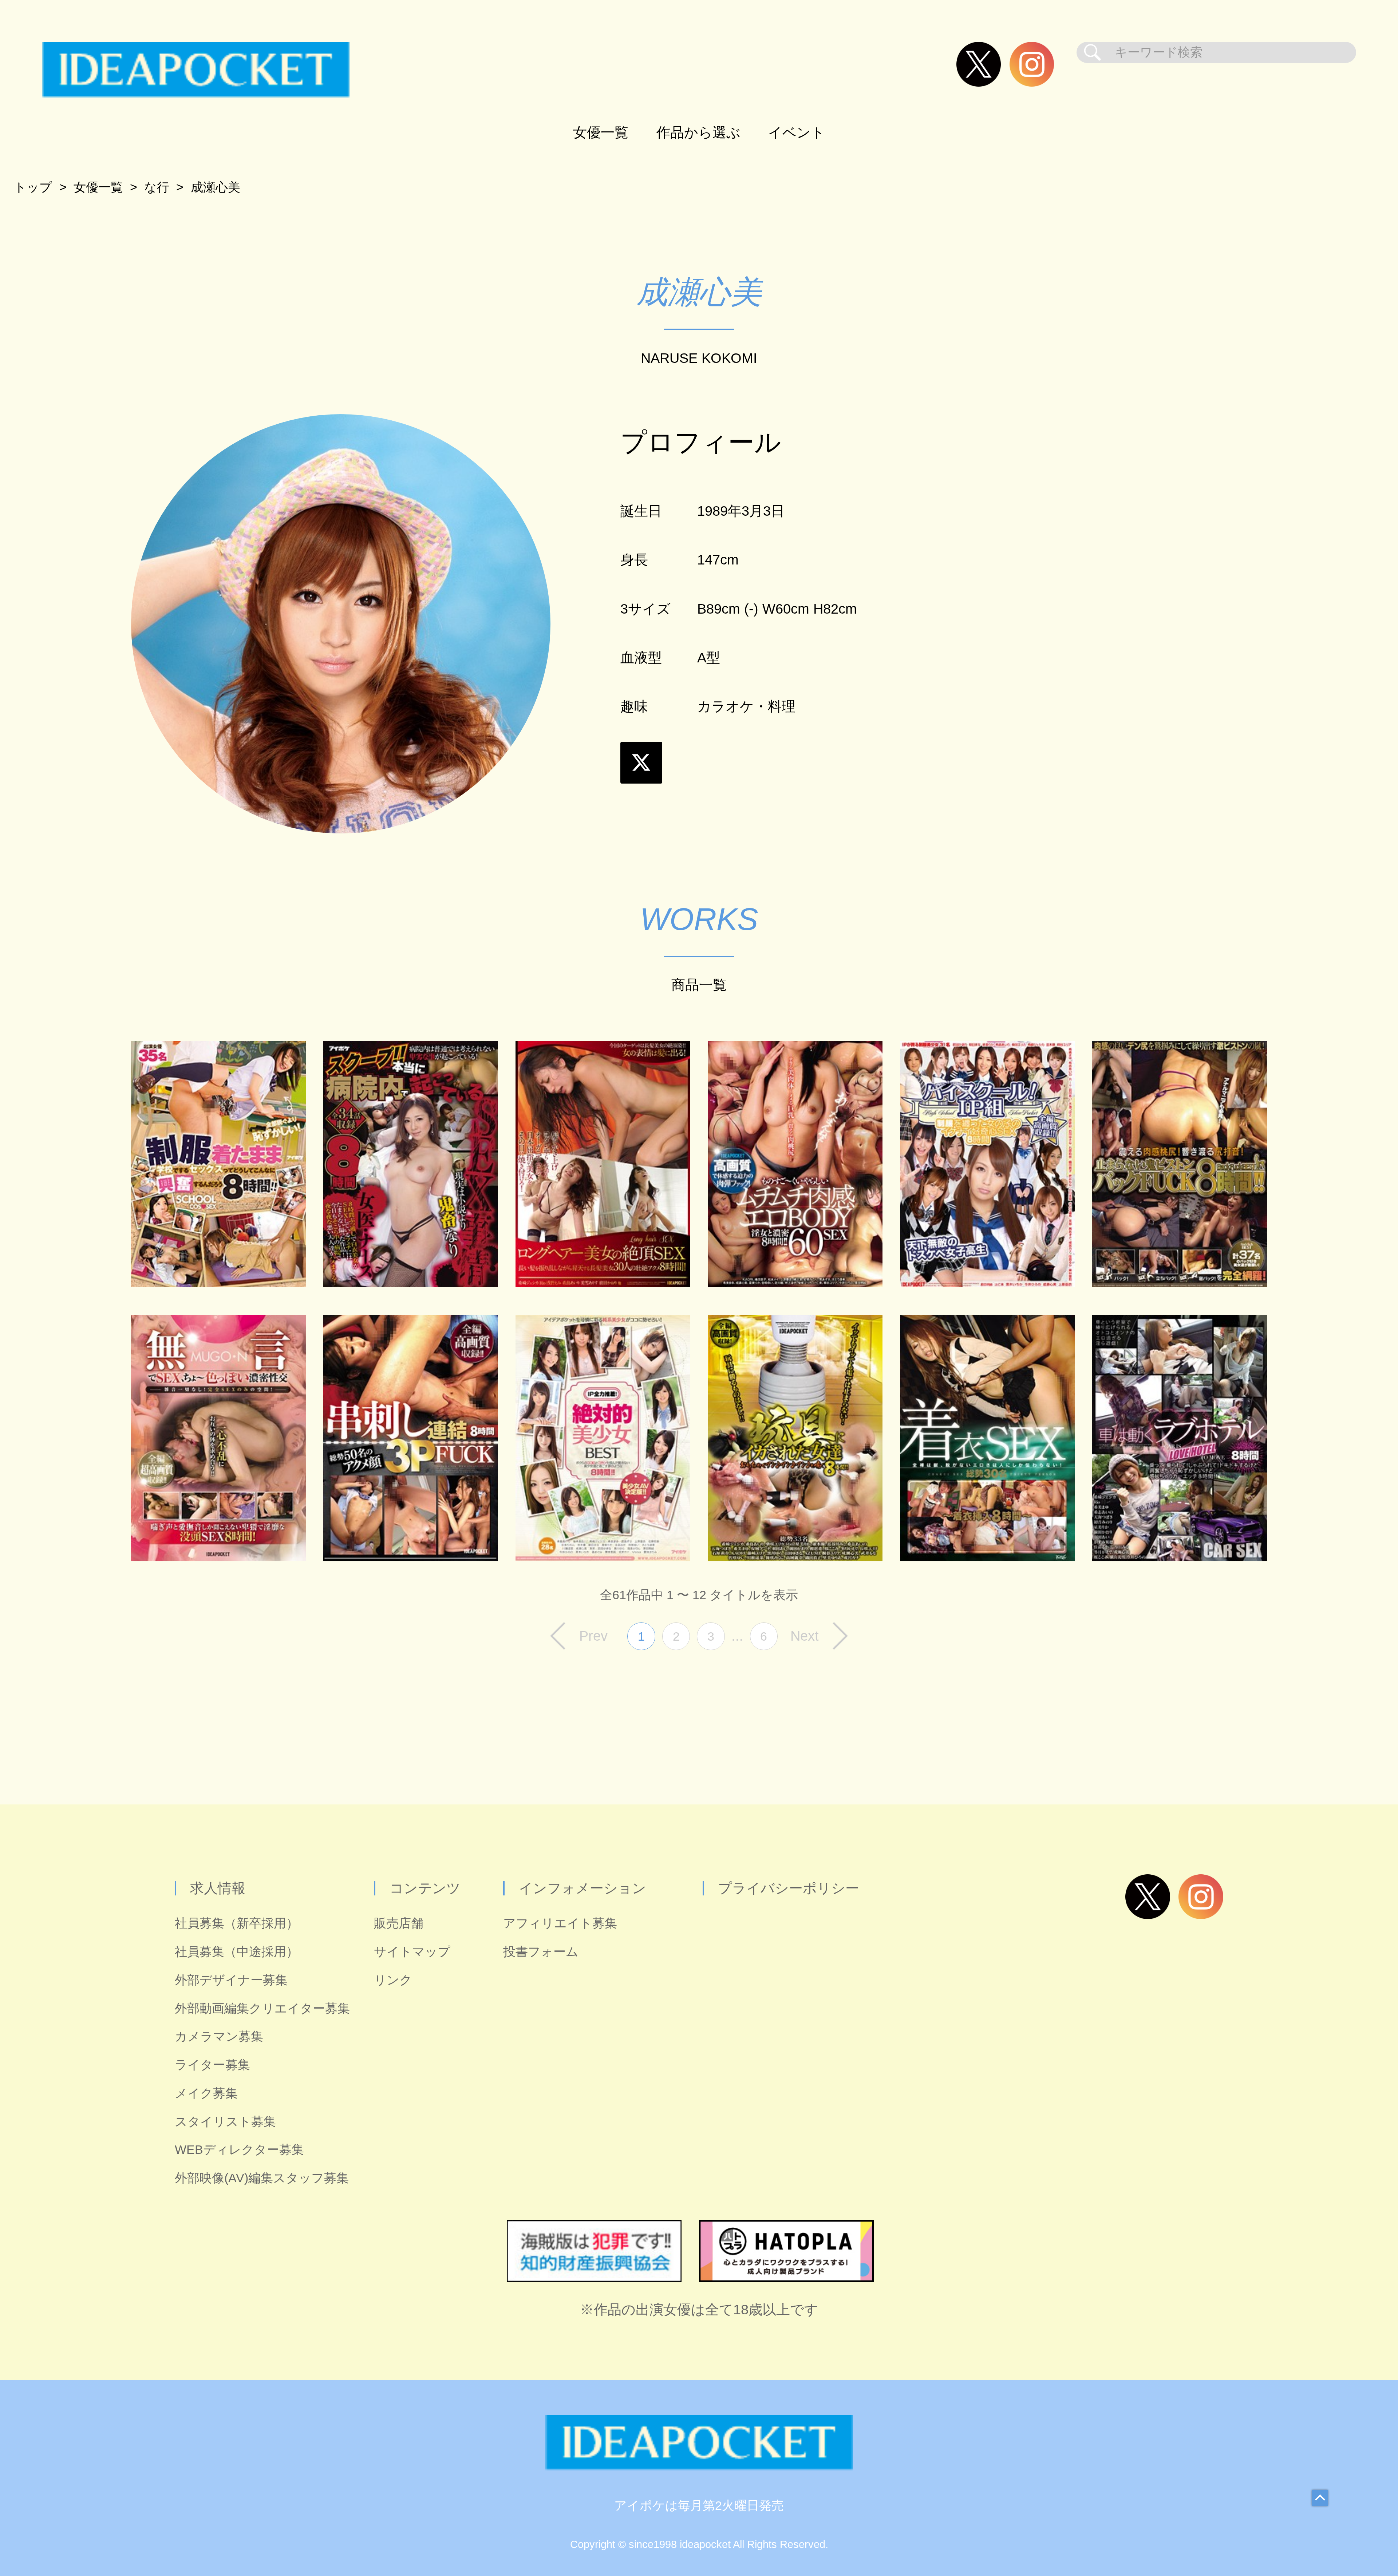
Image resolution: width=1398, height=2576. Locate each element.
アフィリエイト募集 (560, 1923)
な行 (157, 187)
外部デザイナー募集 (231, 1980)
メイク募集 (206, 2093)
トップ (33, 187)
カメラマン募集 (219, 2036)
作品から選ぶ (698, 132)
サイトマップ (412, 1952)
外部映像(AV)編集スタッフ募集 (262, 2178)
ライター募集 (212, 2065)
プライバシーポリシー (789, 1888)
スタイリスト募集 (225, 2122)
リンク (393, 1980)
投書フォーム (541, 1952)
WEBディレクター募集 (239, 2150)
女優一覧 (601, 132)
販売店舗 (399, 1923)
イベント (797, 132)
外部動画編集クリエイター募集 (262, 2008)
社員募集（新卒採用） (237, 1923)
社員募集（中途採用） (237, 1952)
